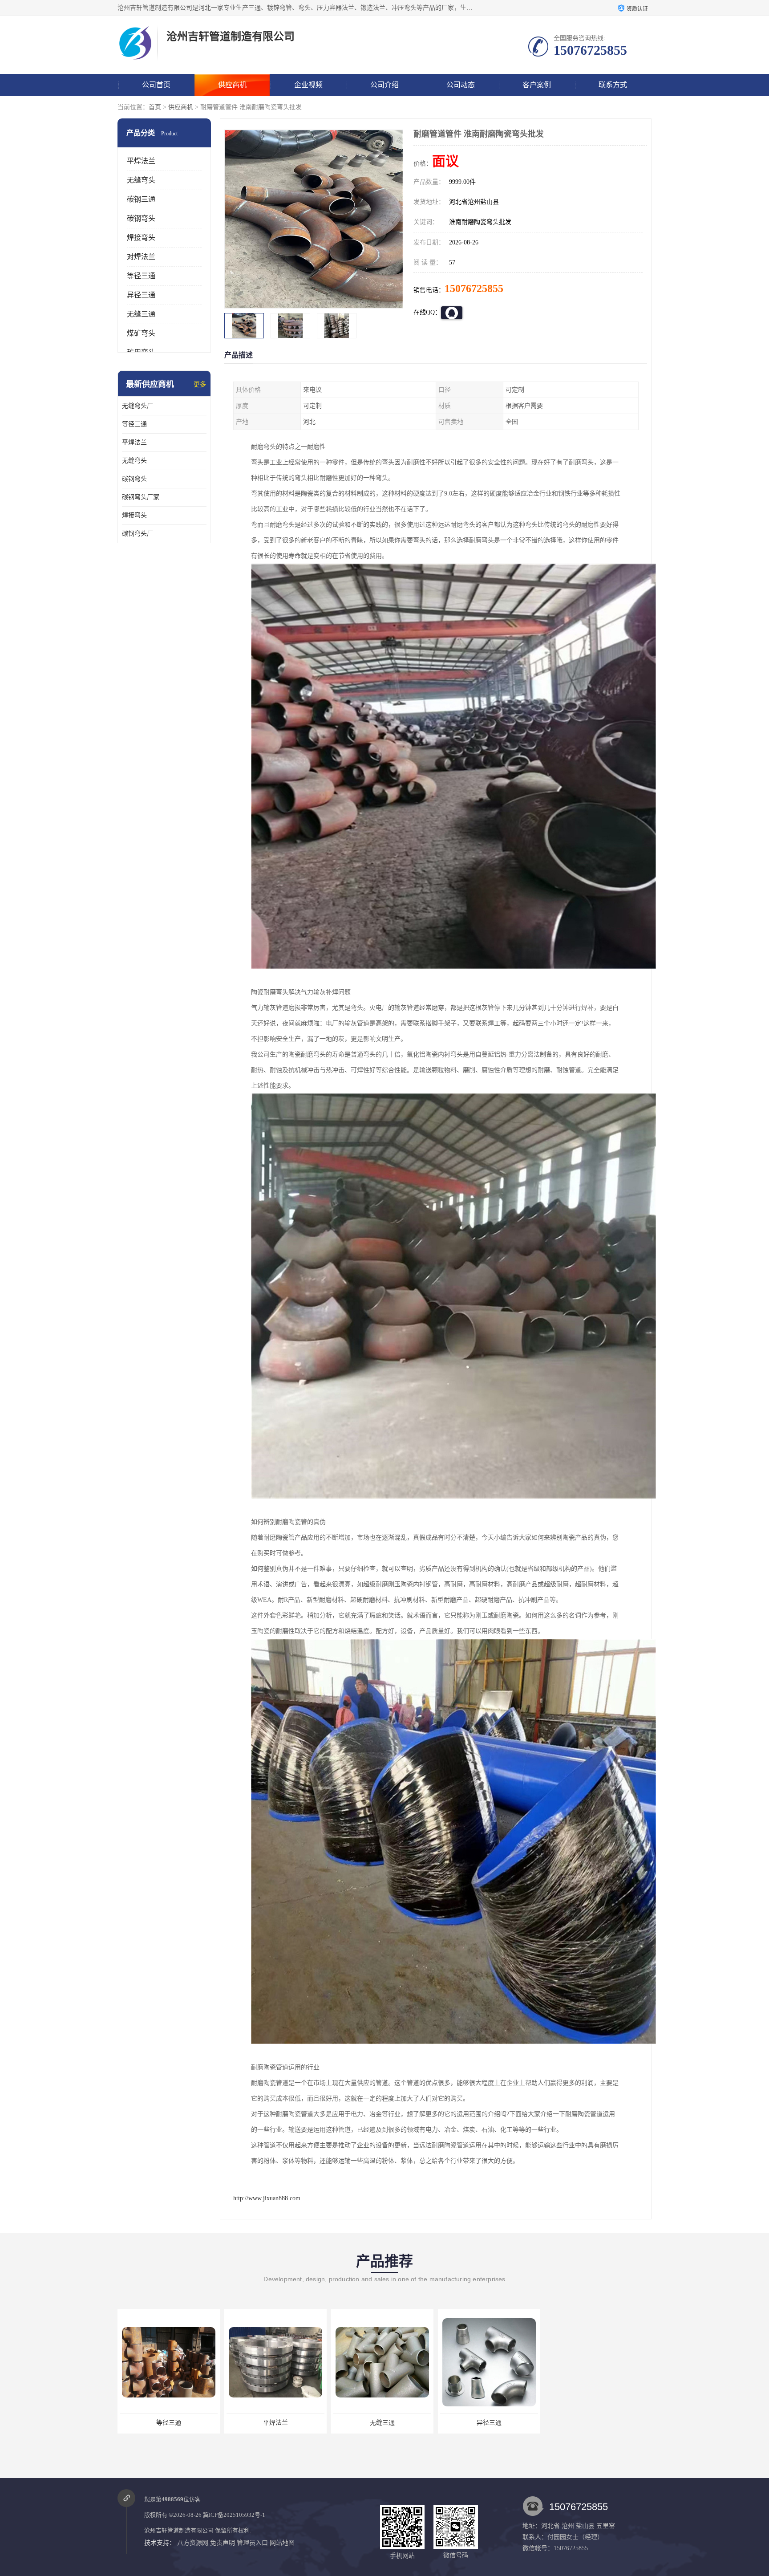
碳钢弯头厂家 (141, 497)
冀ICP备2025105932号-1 (234, 2515)
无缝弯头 (141, 180)
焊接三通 (489, 2423)
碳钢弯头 (141, 218)
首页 (155, 107)
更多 (200, 384)
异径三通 (141, 295)
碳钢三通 (141, 199)
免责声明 (223, 2543)
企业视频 (308, 85)
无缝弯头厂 (138, 406)
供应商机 (232, 85)
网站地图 (282, 2543)
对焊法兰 (141, 257)
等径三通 (141, 276)
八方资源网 (193, 2543)
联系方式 (613, 85)
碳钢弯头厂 (138, 534)
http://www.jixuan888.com (267, 2198)
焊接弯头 (141, 238)
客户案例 (537, 85)
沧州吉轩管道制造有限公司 (179, 2530)
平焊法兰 (141, 161)
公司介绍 (384, 85)
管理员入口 (252, 2543)
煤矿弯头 (141, 333)
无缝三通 (141, 314)
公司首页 (156, 85)
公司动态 (461, 85)
